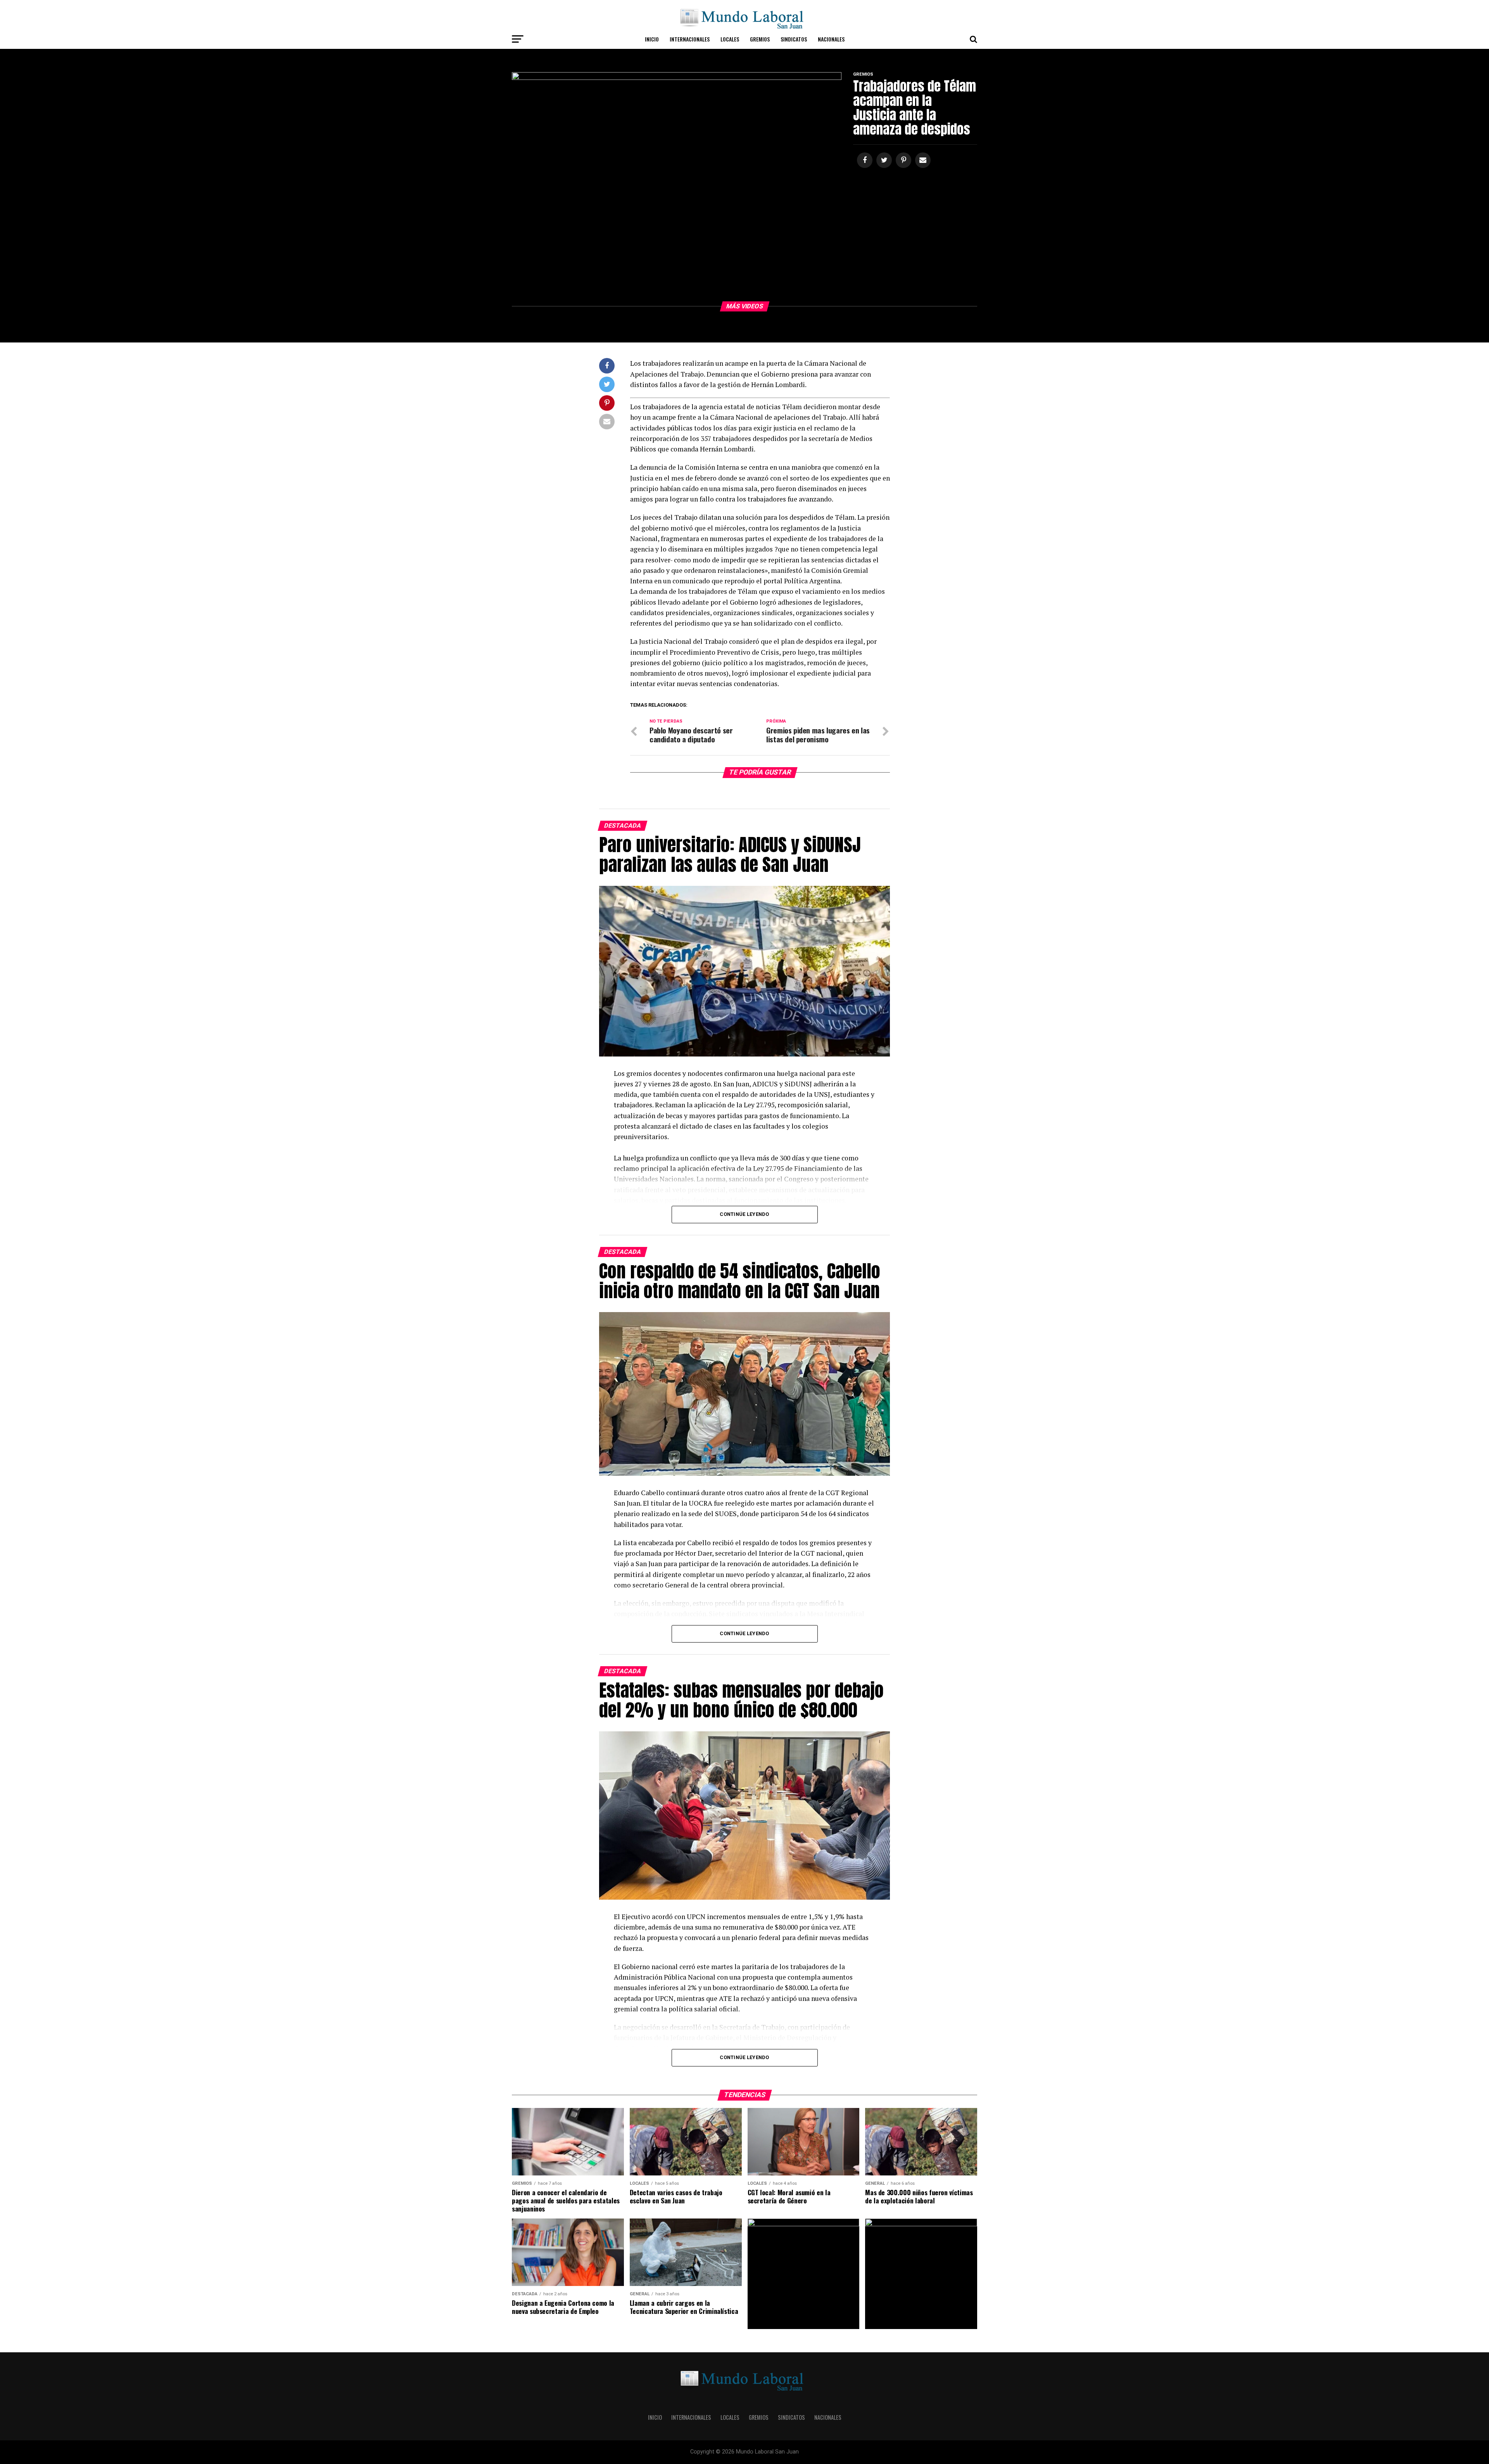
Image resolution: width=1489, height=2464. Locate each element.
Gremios (760, 39)
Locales (730, 39)
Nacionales (831, 39)
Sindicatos (794, 39)
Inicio (652, 39)
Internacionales (690, 39)
